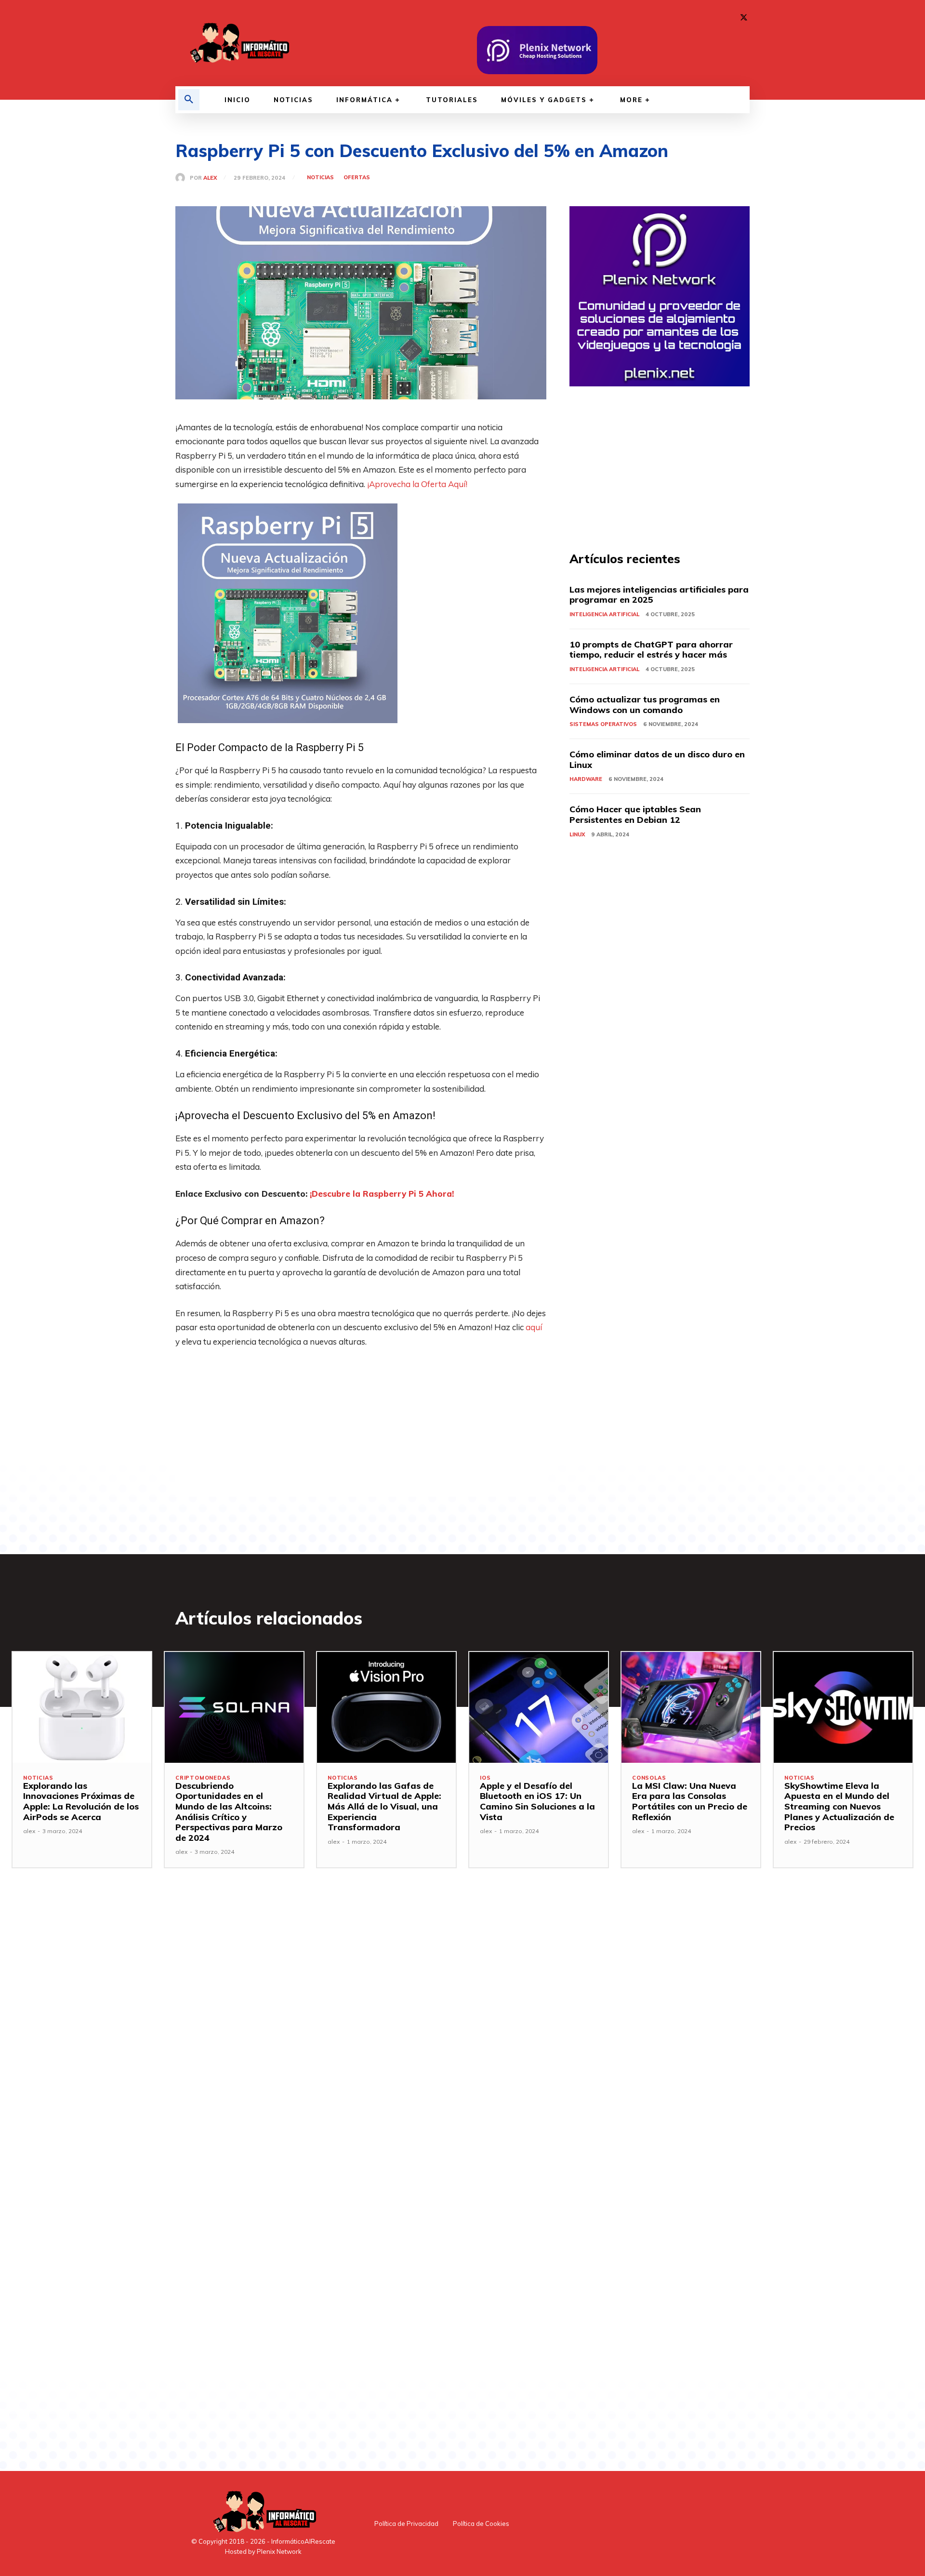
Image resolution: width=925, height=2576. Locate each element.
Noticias (320, 178)
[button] (189, 100)
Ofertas (357, 178)
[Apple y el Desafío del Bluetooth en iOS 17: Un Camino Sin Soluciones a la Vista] (539, 1707)
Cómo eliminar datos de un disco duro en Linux (657, 760)
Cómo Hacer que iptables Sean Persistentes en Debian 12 (635, 814)
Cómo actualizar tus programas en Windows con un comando (645, 705)
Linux (577, 834)
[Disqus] (361, 2041)
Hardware (586, 779)
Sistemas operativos (603, 724)
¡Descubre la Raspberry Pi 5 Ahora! (382, 1194)
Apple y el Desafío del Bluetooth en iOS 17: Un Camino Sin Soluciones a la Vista (537, 1801)
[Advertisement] (361, 1429)
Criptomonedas (203, 1778)
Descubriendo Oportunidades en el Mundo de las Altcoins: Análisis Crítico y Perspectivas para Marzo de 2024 (229, 1812)
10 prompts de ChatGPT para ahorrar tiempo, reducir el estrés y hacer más (651, 650)
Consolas (649, 1778)
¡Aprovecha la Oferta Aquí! (417, 484)
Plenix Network (279, 2551)
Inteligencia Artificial (604, 614)
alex (210, 178)
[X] (744, 18)
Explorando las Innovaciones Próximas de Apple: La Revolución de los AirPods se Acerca (81, 1801)
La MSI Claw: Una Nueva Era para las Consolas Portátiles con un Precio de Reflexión (690, 1801)
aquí (534, 1327)
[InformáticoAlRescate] (238, 43)
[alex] (183, 178)
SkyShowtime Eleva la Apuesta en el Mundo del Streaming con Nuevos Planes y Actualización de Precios (839, 1806)
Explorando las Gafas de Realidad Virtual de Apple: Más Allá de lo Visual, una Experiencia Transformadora (384, 1806)
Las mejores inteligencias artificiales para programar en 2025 (659, 595)
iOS (485, 1778)
